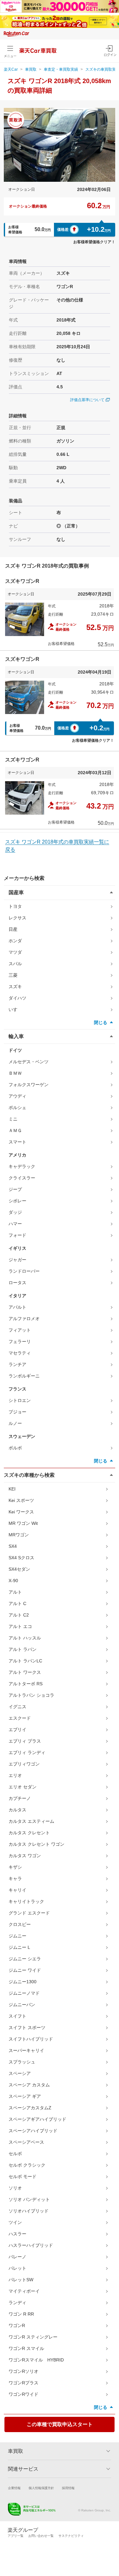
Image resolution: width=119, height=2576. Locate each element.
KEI (12, 1489)
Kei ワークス (21, 1512)
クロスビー (20, 1924)
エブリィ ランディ (27, 1752)
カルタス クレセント (29, 1833)
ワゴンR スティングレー (33, 2337)
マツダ (15, 952)
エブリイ (17, 1730)
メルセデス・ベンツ (29, 1062)
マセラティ (20, 1353)
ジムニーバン (22, 2005)
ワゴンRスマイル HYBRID (36, 2360)
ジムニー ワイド (25, 1970)
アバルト (17, 1307)
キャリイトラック (26, 1901)
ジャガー (17, 1260)
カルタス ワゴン (25, 1856)
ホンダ (15, 941)
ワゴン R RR (21, 2314)
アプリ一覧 (16, 2536)
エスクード (20, 1718)
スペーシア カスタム (29, 2085)
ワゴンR (17, 2325)
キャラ (15, 1879)
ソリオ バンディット (29, 2199)
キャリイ (17, 1890)
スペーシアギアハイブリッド (37, 2119)
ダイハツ (17, 998)
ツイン (15, 2222)
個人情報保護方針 (41, 2488)
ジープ (15, 1189)
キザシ (15, 1867)
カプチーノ (20, 1798)
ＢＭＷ (15, 1073)
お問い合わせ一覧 (41, 2536)
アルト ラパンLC (25, 1661)
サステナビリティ (71, 2536)
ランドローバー (24, 1271)
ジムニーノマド (24, 1993)
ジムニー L (19, 1947)
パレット (17, 2268)
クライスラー (22, 1178)
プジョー (17, 1412)
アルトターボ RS (26, 1684)
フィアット (20, 1330)
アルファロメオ (24, 1319)
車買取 (31, 69)
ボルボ (15, 1448)
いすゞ (15, 1009)
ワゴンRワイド (23, 2394)
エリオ (15, 1775)
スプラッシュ (22, 2062)
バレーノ (17, 2257)
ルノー (15, 1423)
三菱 (13, 975)
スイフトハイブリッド (31, 2039)
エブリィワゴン (24, 1764)
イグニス (17, 1707)
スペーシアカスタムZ (30, 2108)
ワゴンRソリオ (23, 2371)
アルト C (17, 1603)
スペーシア (20, 2073)
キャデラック (22, 1166)
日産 (13, 929)
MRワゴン (19, 1535)
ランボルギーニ (24, 1376)
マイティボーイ (24, 2291)
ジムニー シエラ (25, 1959)
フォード (17, 1235)
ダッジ (15, 1212)
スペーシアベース (26, 2142)
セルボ (15, 2154)
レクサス (17, 918)
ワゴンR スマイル (26, 2348)
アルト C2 (19, 1615)
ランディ (17, 2303)
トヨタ (15, 906)
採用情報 (68, 2488)
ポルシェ (17, 1108)
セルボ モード (23, 2176)
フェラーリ (20, 1341)
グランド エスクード (29, 1913)
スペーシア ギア (25, 2096)
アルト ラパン (23, 1649)
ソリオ (15, 2188)
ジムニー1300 (23, 1982)
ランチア (17, 1364)
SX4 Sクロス (21, 1558)
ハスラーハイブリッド (31, 2245)
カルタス (17, 1810)
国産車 (16, 892)
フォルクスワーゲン (29, 1085)
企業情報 (14, 2488)
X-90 (13, 1581)
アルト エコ (20, 1626)
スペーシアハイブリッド (33, 2131)
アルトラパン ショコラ (31, 1695)
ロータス (17, 1283)
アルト (15, 1592)
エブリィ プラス (25, 1741)
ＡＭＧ (15, 1130)
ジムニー (17, 1936)
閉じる (101, 1023)
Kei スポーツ (21, 1500)
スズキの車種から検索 (29, 1475)
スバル (15, 964)
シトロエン (20, 1400)
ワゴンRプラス (23, 2383)
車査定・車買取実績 (61, 69)
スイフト (17, 2016)
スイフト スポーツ (27, 2028)
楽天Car (11, 69)
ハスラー (17, 2234)
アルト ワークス (25, 1672)
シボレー (17, 1201)
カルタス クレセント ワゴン (36, 1844)
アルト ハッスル (25, 1638)
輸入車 (16, 1036)
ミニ (13, 1119)
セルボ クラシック (27, 2165)
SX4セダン (19, 1569)
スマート (17, 1142)
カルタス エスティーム (31, 1821)
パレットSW (21, 2280)
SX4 (13, 1546)
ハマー (15, 1224)
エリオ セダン (23, 1787)
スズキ (15, 987)
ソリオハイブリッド (29, 2211)
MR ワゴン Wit (23, 1523)
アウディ (17, 1096)
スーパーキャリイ (26, 2050)
